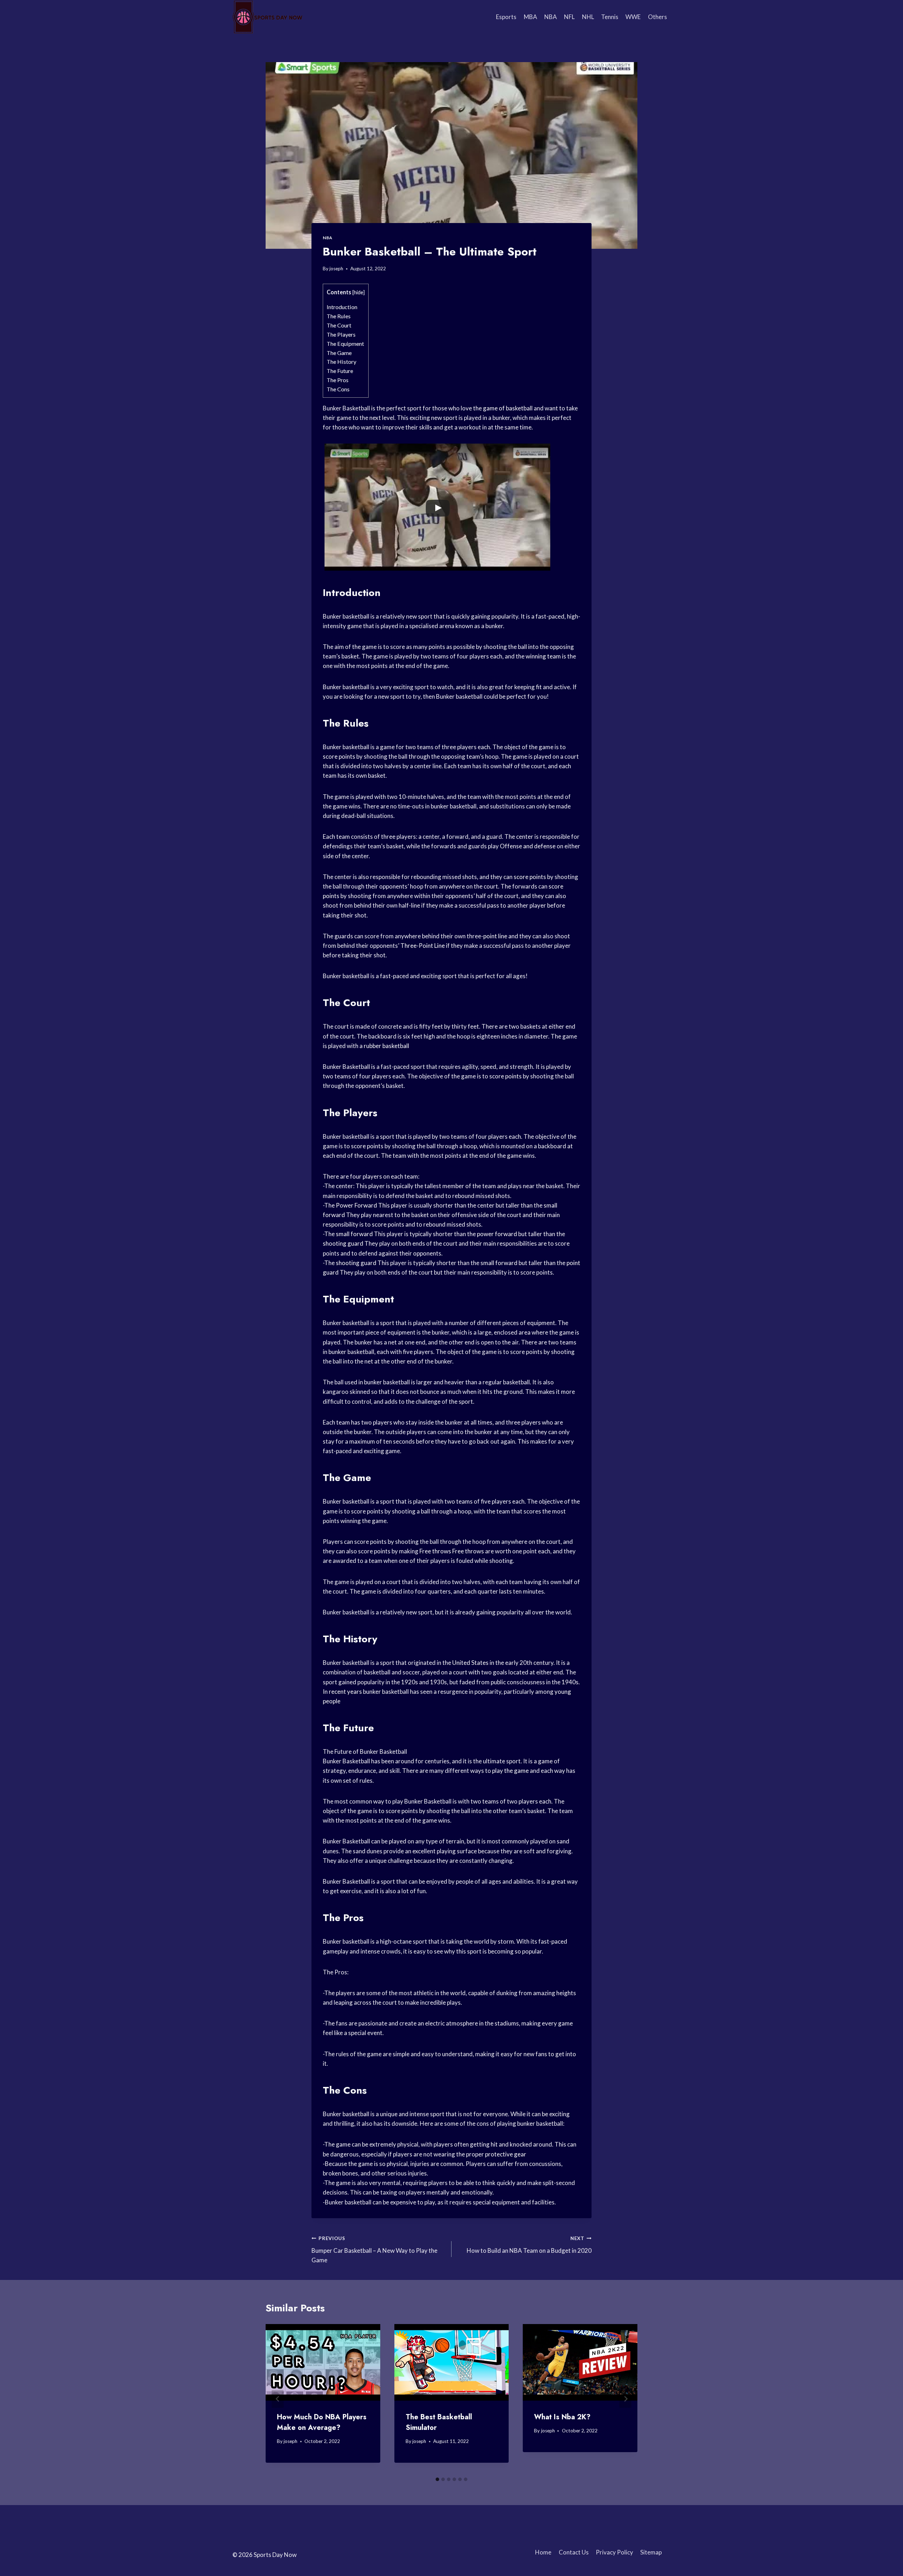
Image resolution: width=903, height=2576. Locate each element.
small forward (354, 1234)
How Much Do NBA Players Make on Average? (322, 2422)
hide (359, 292)
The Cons (338, 389)
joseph (336, 269)
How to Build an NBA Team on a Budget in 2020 (529, 2245)
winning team (543, 656)
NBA (551, 17)
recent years (345, 1692)
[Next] (625, 2399)
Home (543, 2552)
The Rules (339, 316)
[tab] (437, 2479)
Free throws (435, 1551)
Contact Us (574, 2552)
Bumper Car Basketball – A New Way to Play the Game (374, 2250)
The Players (341, 334)
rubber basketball (386, 1046)
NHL (588, 17)
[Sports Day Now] (268, 17)
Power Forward (356, 1205)
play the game (510, 1771)
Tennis (610, 17)
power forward (497, 1234)
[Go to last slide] (278, 2399)
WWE (633, 17)
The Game (339, 353)
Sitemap (651, 2552)
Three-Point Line (423, 946)
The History (341, 362)
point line (495, 936)
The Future (340, 371)
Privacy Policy (614, 2552)
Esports (506, 17)
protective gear (506, 2154)
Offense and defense (528, 846)
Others (657, 17)
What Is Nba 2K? (562, 2417)
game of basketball (508, 408)
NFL (569, 17)
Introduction (342, 307)
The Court (339, 325)
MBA (531, 17)
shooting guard (343, 1243)
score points (339, 756)
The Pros (338, 380)
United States (470, 1663)
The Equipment (345, 344)
